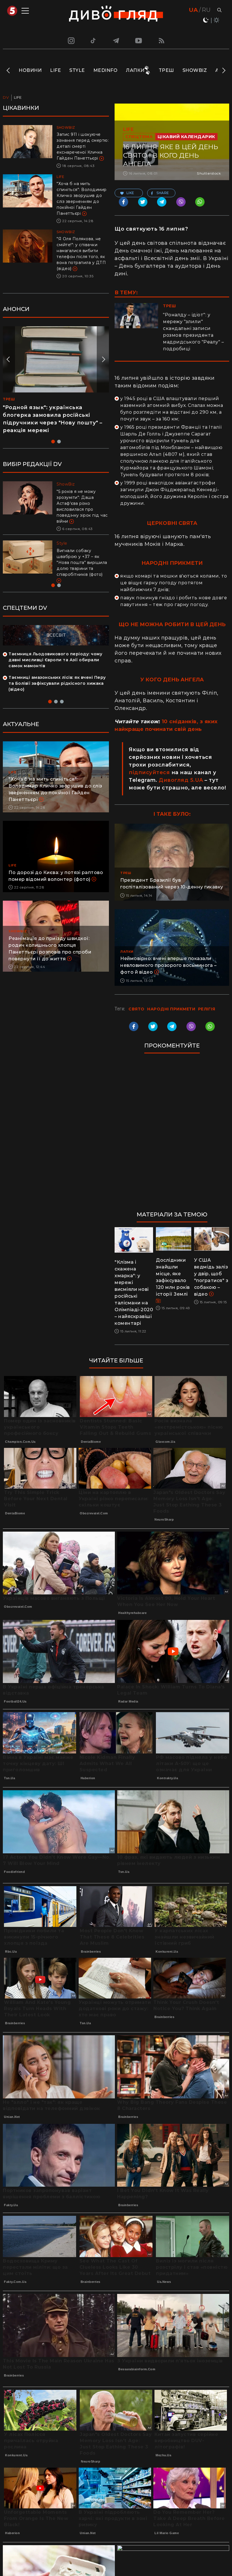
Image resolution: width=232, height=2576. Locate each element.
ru (206, 10)
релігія (207, 1009)
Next (223, 70)
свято (137, 1009)
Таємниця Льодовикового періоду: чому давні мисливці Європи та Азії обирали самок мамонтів (55, 660)
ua (193, 10)
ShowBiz (195, 70)
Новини (30, 70)
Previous (9, 70)
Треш (166, 70)
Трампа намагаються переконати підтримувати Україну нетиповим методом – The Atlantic (80, 557)
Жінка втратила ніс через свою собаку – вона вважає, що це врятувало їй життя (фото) (50, 415)
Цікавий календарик (186, 137)
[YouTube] (139, 40)
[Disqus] (172, 1135)
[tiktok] (93, 40)
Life (55, 70)
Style (77, 70)
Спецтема (139, 137)
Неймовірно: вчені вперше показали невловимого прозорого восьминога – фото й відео (168, 965)
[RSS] (162, 40)
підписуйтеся (149, 772)
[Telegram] (116, 40)
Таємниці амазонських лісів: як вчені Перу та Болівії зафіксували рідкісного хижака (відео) (57, 683)
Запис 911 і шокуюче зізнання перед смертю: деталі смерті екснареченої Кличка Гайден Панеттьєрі (83, 146)
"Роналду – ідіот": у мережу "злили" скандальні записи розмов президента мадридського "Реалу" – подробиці (193, 332)
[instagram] (70, 40)
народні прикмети (171, 1009)
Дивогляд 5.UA (181, 780)
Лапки (135, 70)
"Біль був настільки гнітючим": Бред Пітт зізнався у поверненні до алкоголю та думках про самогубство (82, 503)
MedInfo (106, 70)
